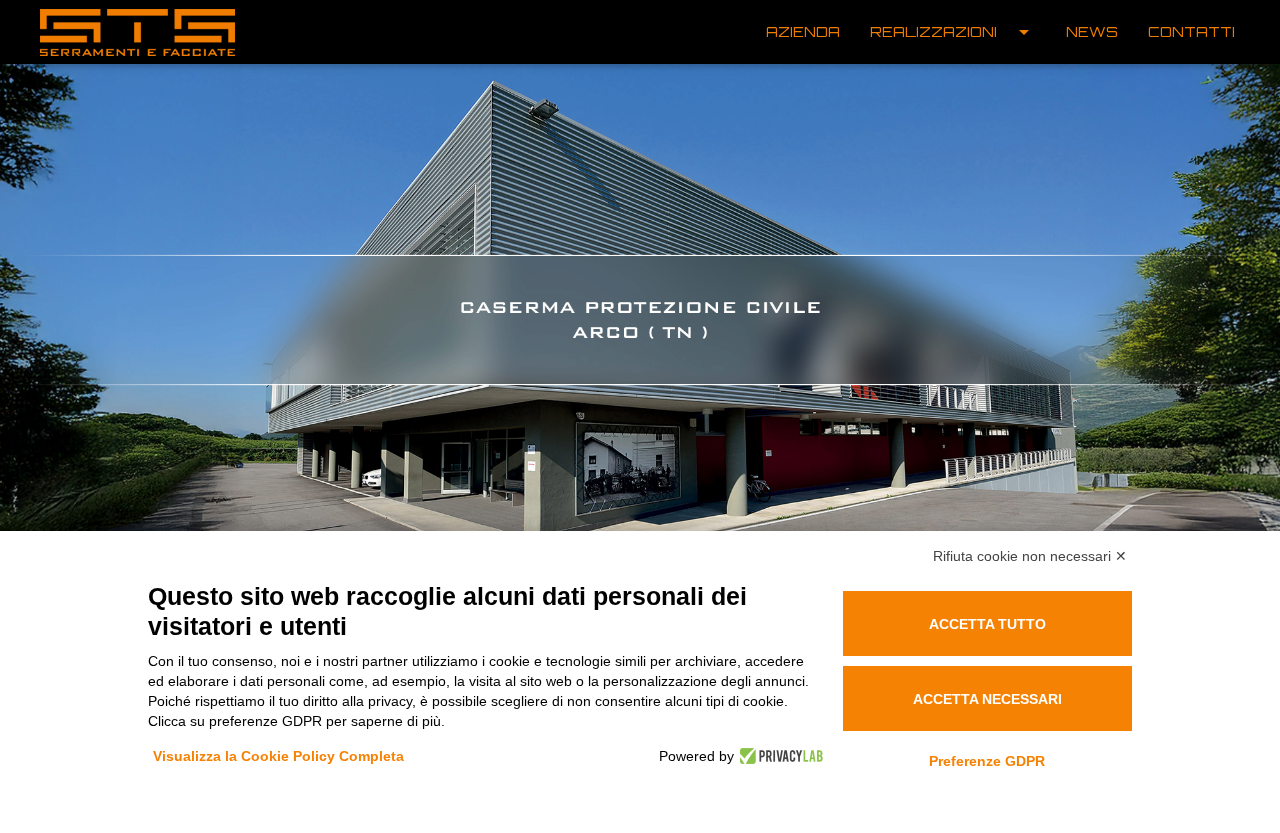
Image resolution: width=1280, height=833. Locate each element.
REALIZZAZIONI (953, 32)
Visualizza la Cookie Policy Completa (278, 756)
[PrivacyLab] (778, 756)
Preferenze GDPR (987, 761)
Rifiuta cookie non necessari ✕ (1030, 556)
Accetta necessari (987, 699)
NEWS (1092, 31)
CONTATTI (1191, 31)
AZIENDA (803, 31)
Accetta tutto (987, 624)
